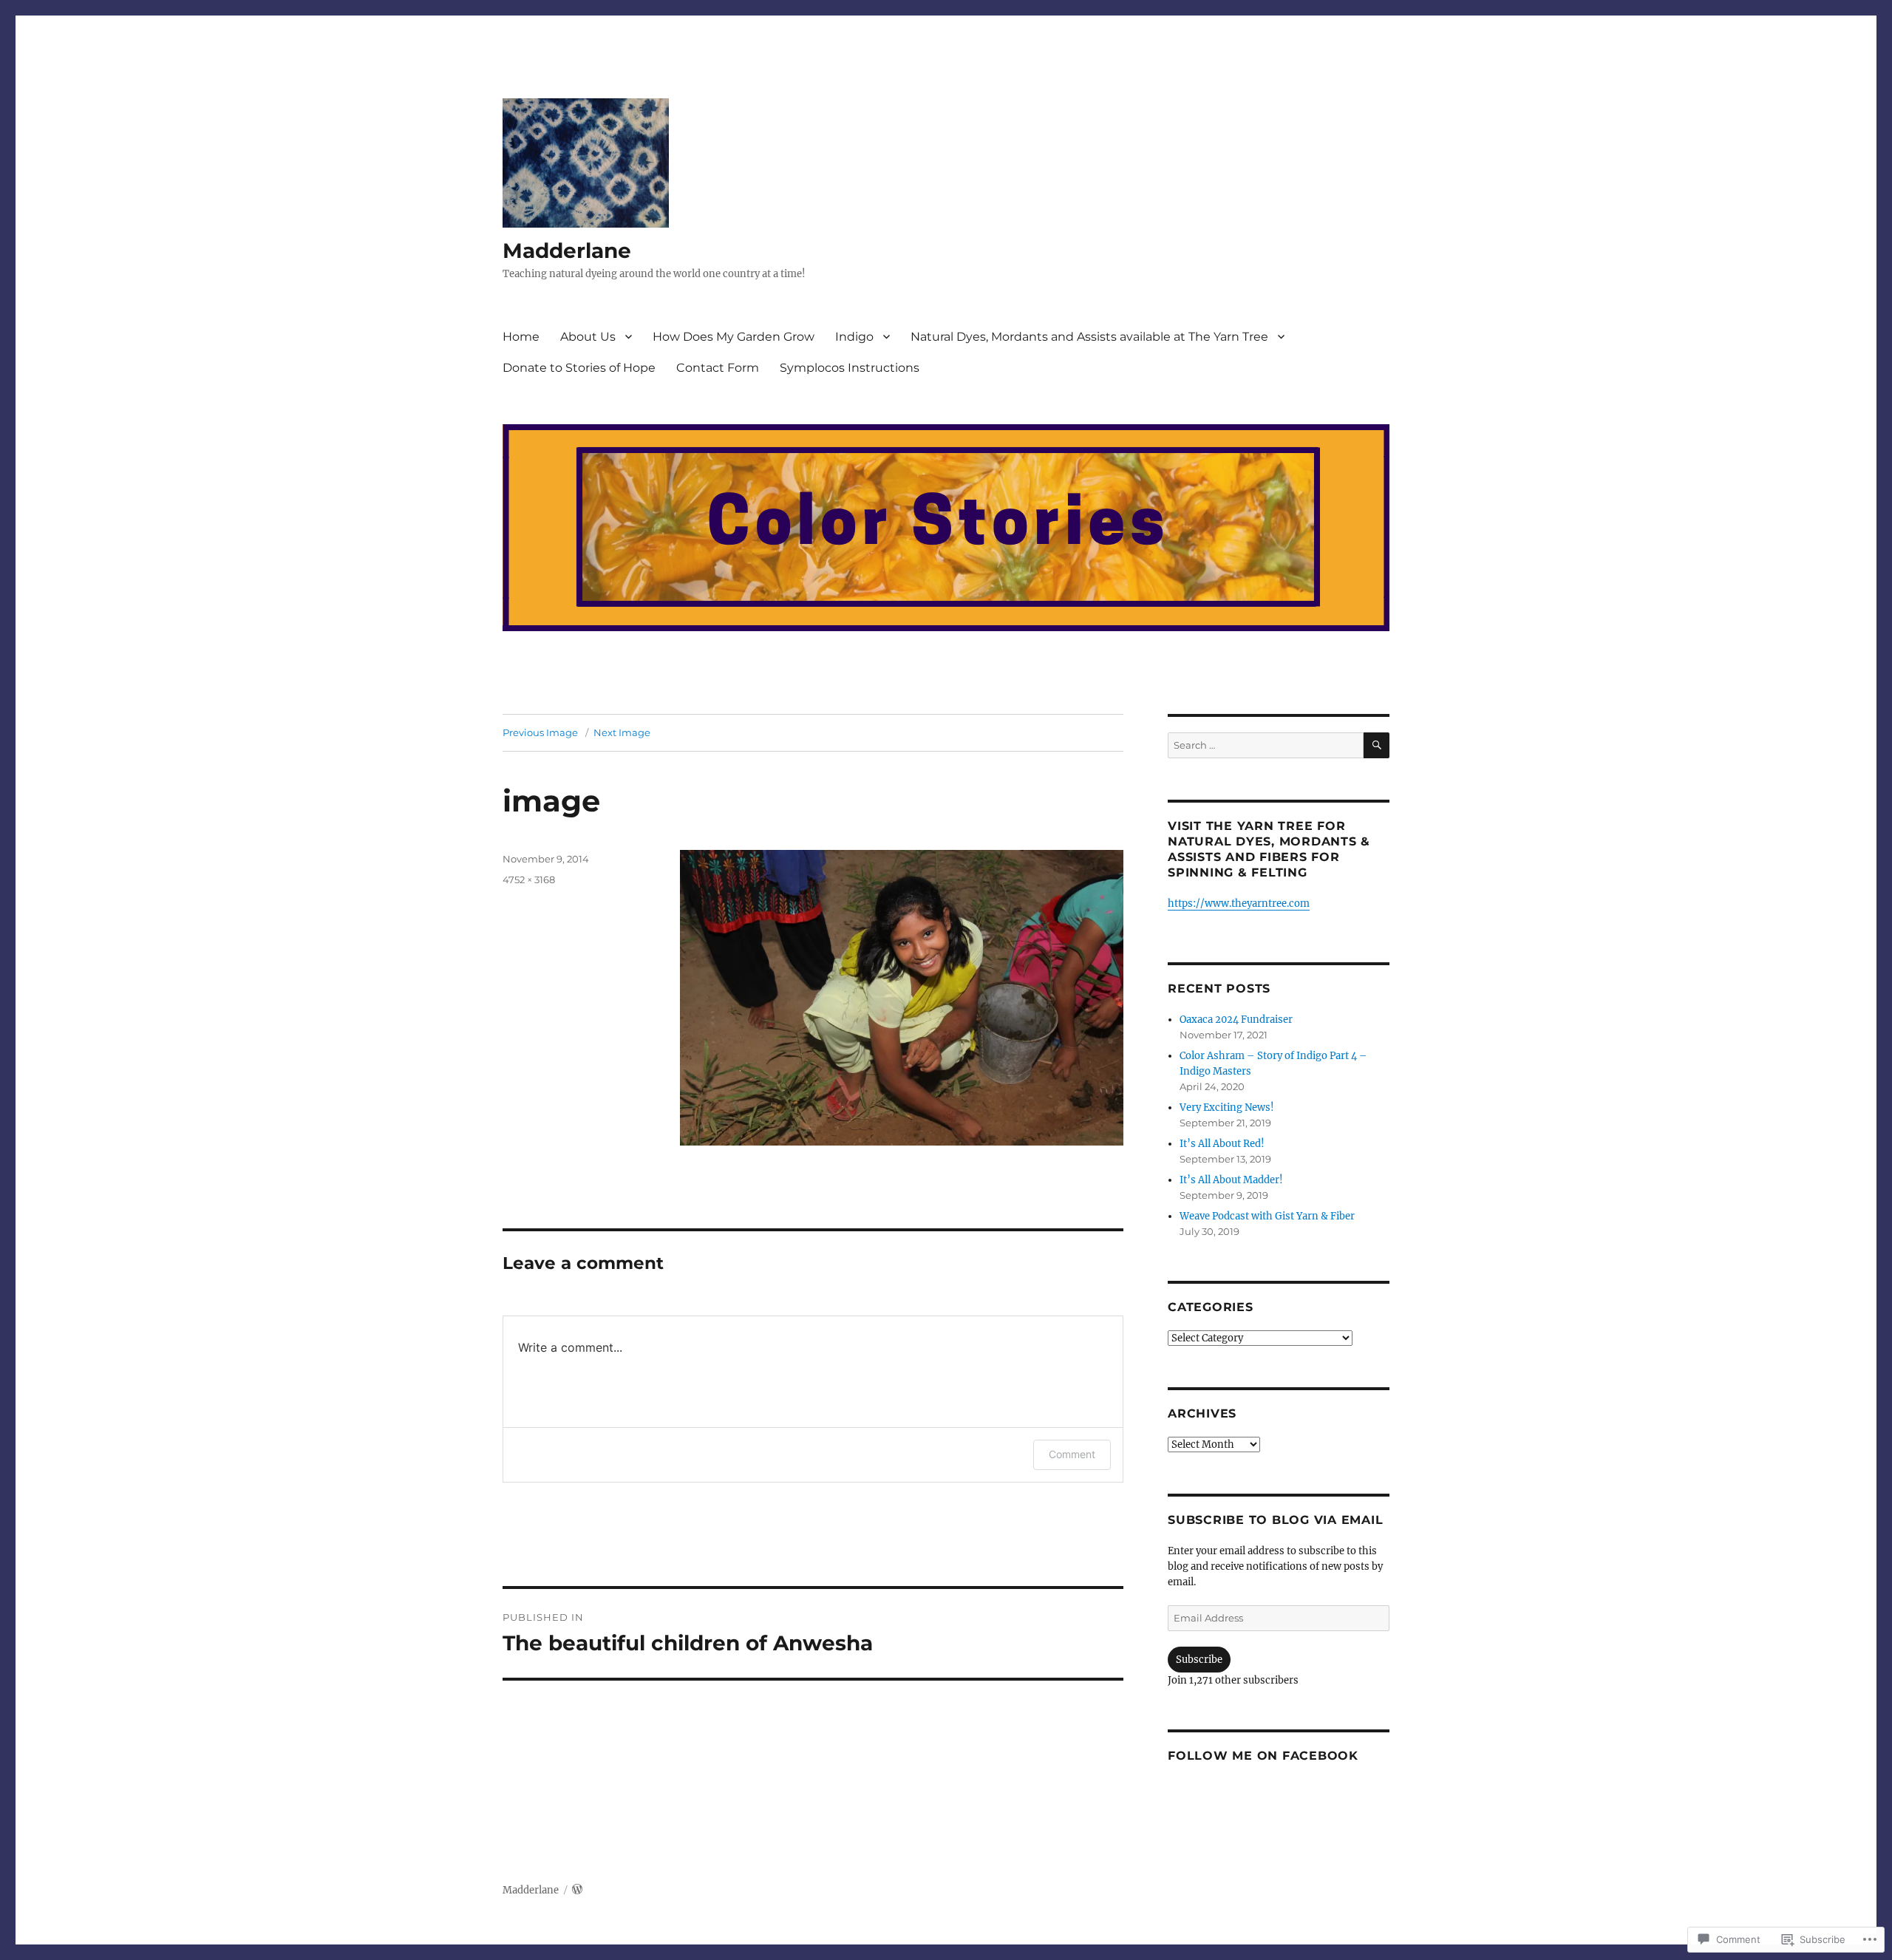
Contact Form (718, 368)
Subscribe (1199, 1660)
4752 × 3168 (529, 879)
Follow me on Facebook (1263, 1756)
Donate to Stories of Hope (579, 368)
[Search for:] (1266, 745)
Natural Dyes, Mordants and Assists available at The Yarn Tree (1089, 337)
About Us (588, 337)
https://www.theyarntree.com (1239, 904)
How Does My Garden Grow (734, 337)
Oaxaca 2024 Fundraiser (1236, 1020)
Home (521, 337)
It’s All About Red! (1222, 1144)
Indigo (854, 337)
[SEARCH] (1377, 745)
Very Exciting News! (1227, 1107)
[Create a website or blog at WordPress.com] (577, 1890)
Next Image (622, 732)
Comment (1072, 1454)
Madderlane (567, 251)
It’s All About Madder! (1231, 1180)
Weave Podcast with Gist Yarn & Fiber (1267, 1216)
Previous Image (540, 732)
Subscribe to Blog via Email (1275, 1520)
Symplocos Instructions (850, 368)
